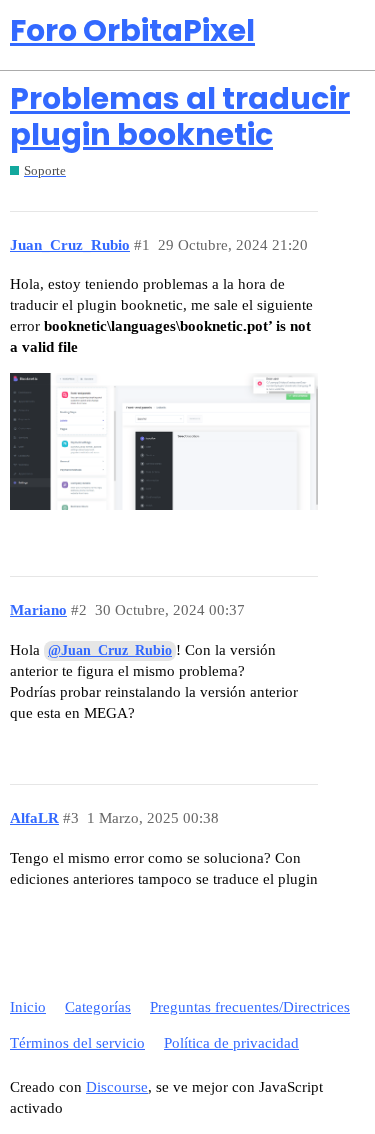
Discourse (117, 1087)
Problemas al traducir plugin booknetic (180, 116)
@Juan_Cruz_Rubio (110, 650)
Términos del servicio (77, 1043)
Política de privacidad (231, 1043)
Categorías (98, 1007)
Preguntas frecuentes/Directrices (250, 1007)
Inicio (28, 1007)
